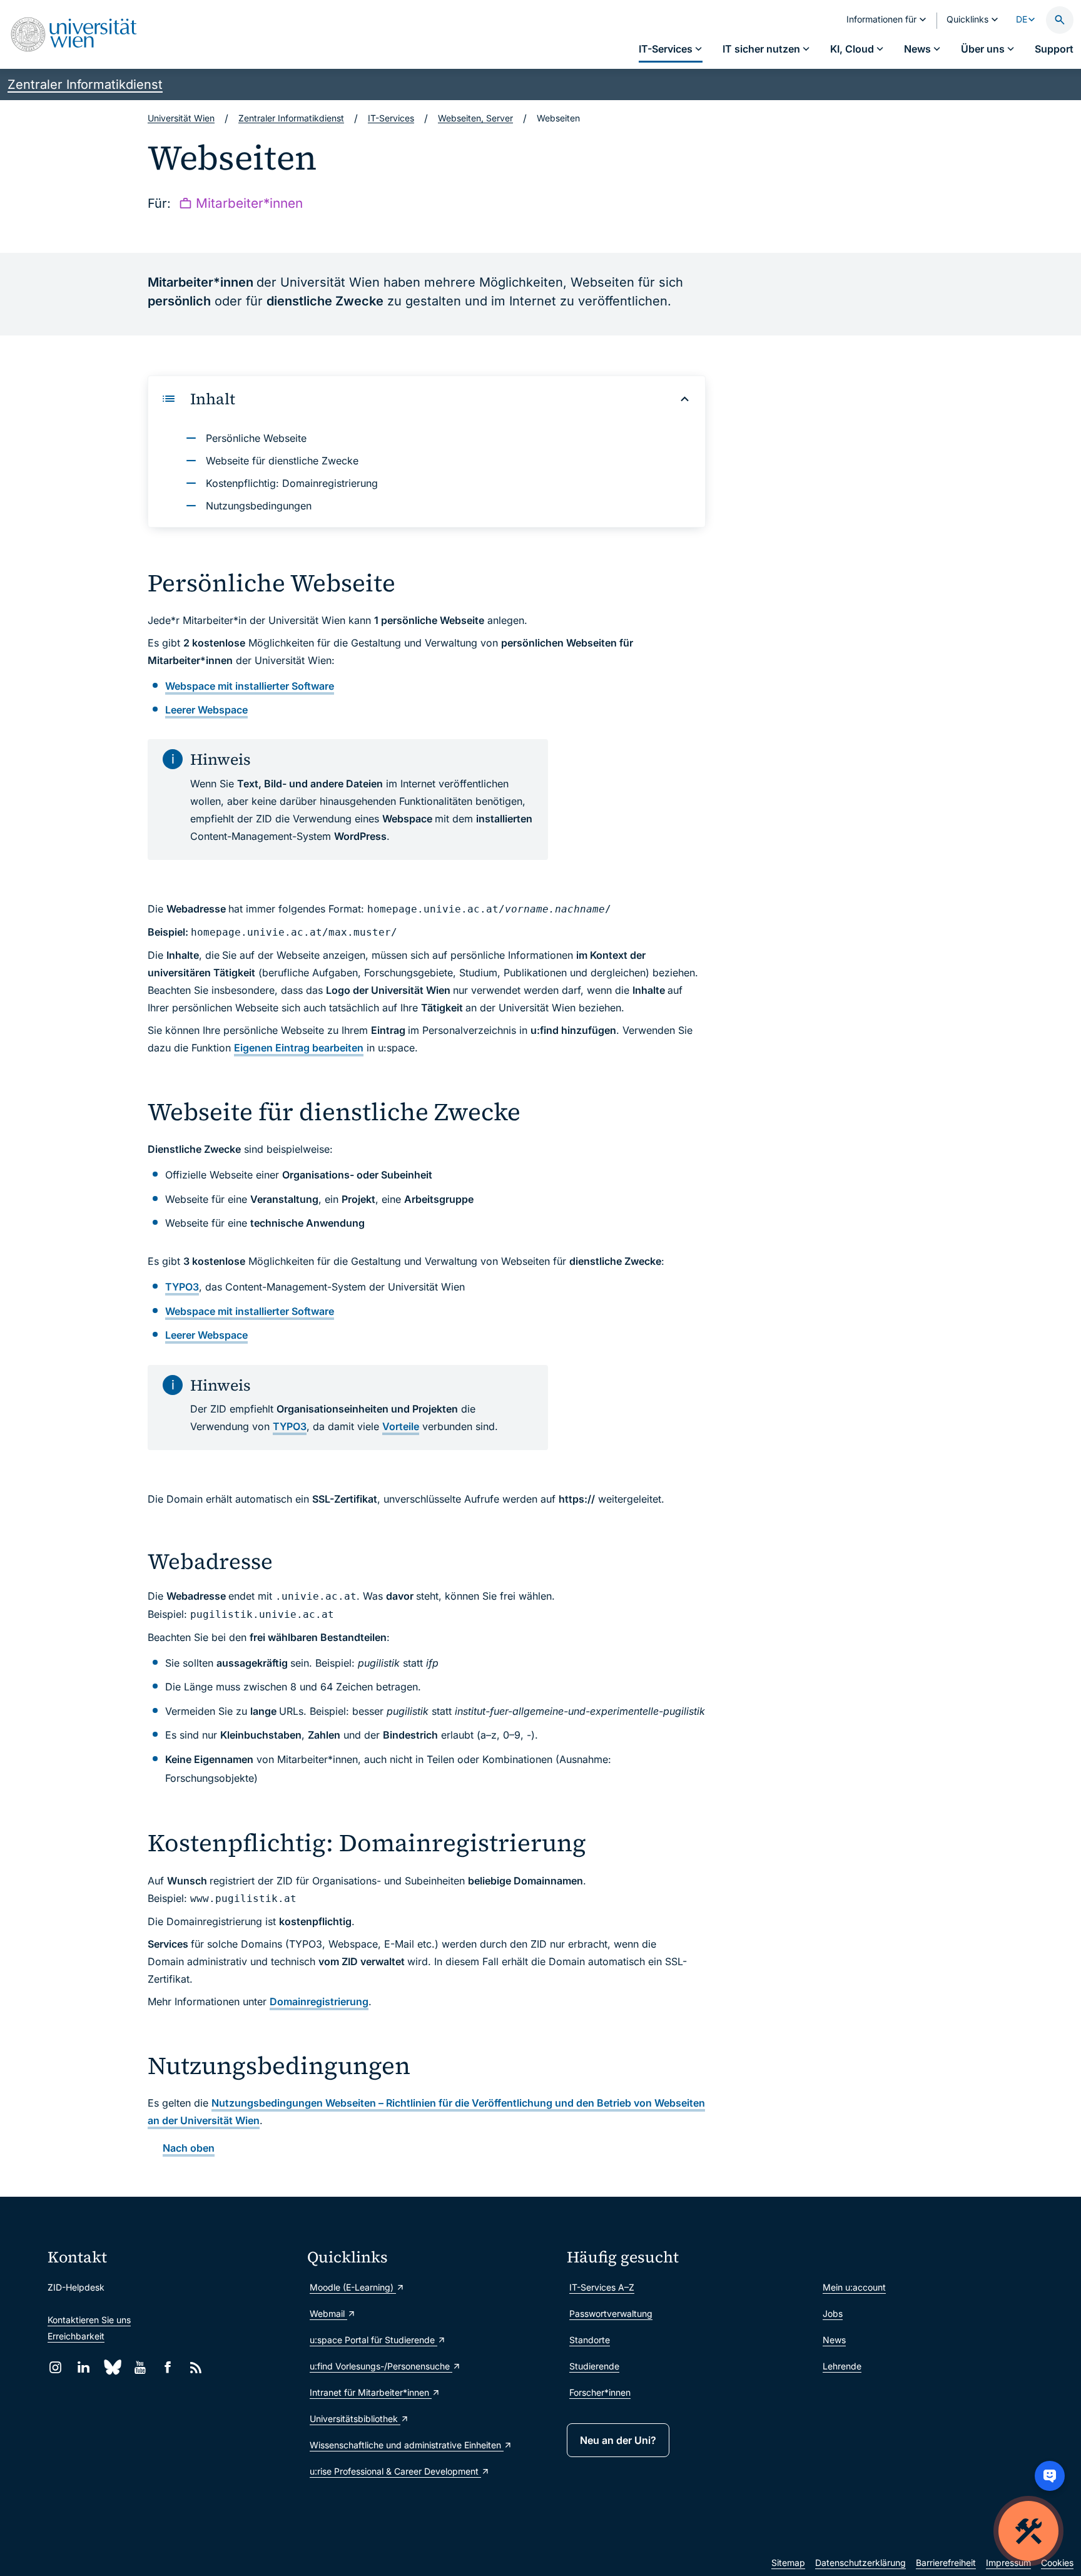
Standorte (590, 2340)
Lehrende (842, 2366)
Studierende (594, 2366)
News (834, 2340)
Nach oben (189, 2148)
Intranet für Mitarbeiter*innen (371, 2392)
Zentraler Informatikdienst (85, 84)
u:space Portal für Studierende (373, 2340)
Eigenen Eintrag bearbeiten (299, 1048)
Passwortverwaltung (611, 2313)
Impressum (1008, 2563)
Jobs (833, 2313)
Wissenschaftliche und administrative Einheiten (407, 2445)
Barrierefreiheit (946, 2563)
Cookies (1057, 2563)
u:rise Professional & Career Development (395, 2471)
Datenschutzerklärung (860, 2563)
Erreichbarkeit (76, 2336)
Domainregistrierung (319, 2001)
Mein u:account (854, 2287)
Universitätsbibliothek (355, 2419)
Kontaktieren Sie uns (89, 2320)
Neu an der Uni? (618, 2440)
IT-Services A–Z (602, 2287)
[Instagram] (55, 2367)
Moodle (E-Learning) (353, 2287)
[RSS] (196, 2367)
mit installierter (250, 686)
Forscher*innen (600, 2392)
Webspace (206, 710)
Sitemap (788, 2563)
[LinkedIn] (84, 2367)
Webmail (328, 2313)
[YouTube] (140, 2367)
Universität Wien (181, 118)
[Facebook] (168, 2367)
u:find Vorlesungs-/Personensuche (381, 2366)
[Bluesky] (112, 2367)
